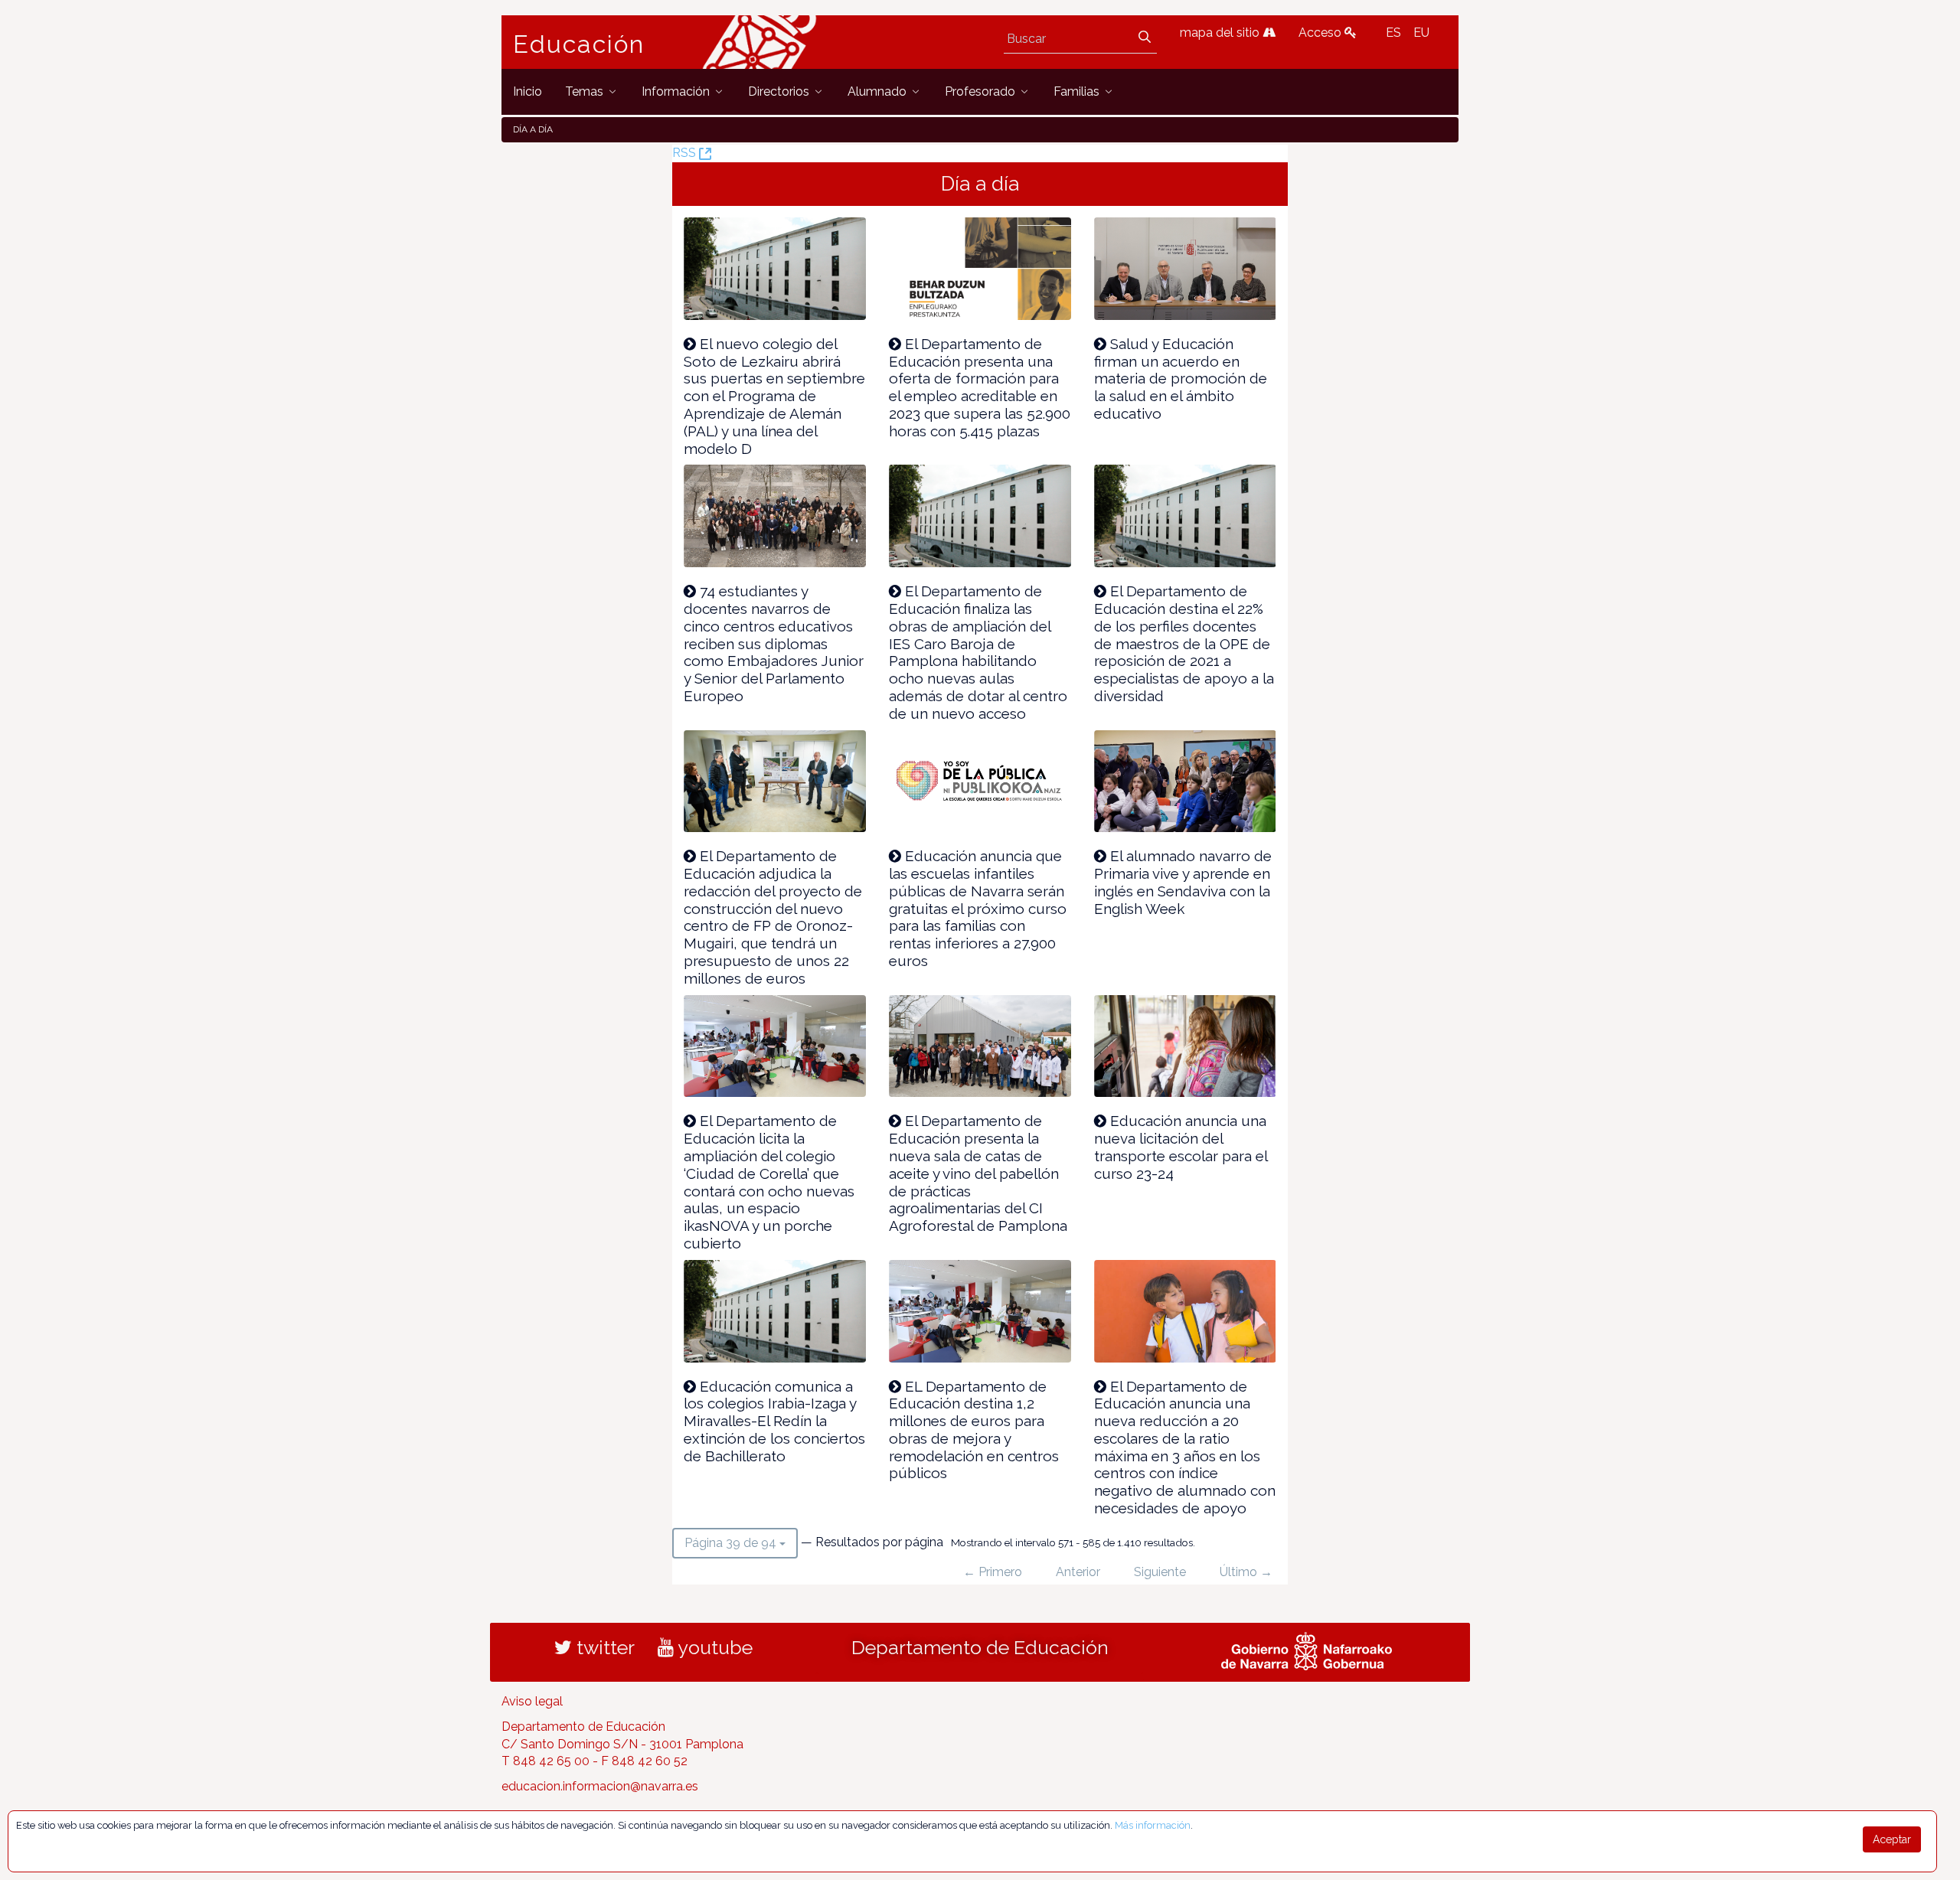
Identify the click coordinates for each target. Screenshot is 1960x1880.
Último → (1246, 1572)
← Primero (993, 1572)
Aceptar (1892, 1839)
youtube (713, 1647)
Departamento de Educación (980, 1647)
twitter (603, 1647)
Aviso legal (532, 1701)
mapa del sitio (1221, 33)
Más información (1153, 1825)
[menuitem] (528, 91)
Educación (579, 44)
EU (1421, 33)
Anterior (1078, 1572)
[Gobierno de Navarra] (1307, 1649)
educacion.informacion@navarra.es (600, 1786)
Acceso (1321, 33)
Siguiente (1160, 1572)
